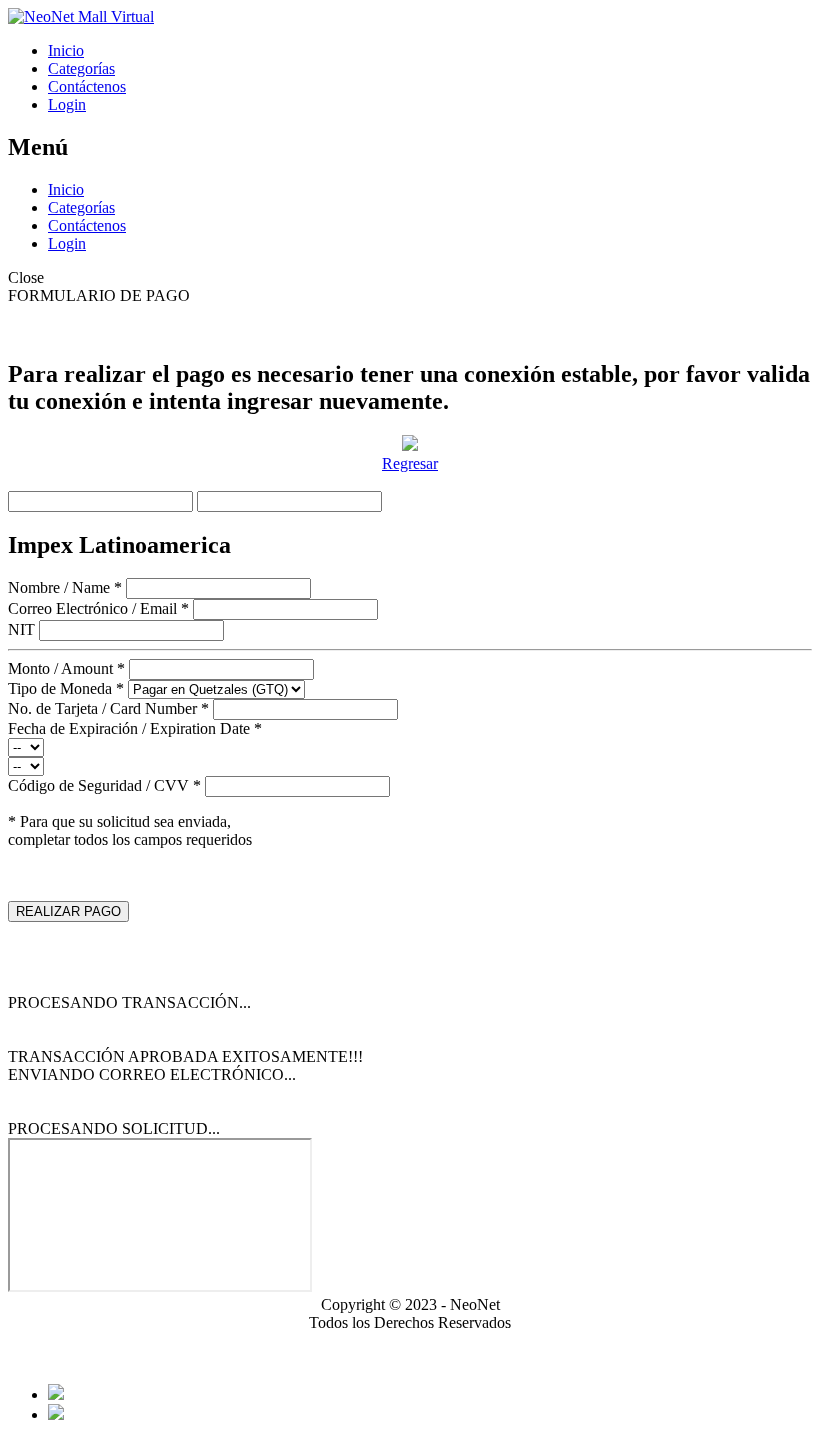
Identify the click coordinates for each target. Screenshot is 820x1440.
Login (67, 104)
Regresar (410, 463)
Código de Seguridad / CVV (104, 785)
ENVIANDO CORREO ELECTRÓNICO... (152, 1074)
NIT (21, 629)
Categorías (81, 68)
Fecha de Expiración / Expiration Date (135, 728)
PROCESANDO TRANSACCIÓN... (129, 1002)
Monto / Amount (66, 668)
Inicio (66, 50)
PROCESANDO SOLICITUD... (114, 1128)
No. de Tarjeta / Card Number (108, 708)
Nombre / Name (65, 587)
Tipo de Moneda (66, 688)
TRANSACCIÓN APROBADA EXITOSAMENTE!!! (185, 1056)
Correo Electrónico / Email (98, 608)
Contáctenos (87, 86)
